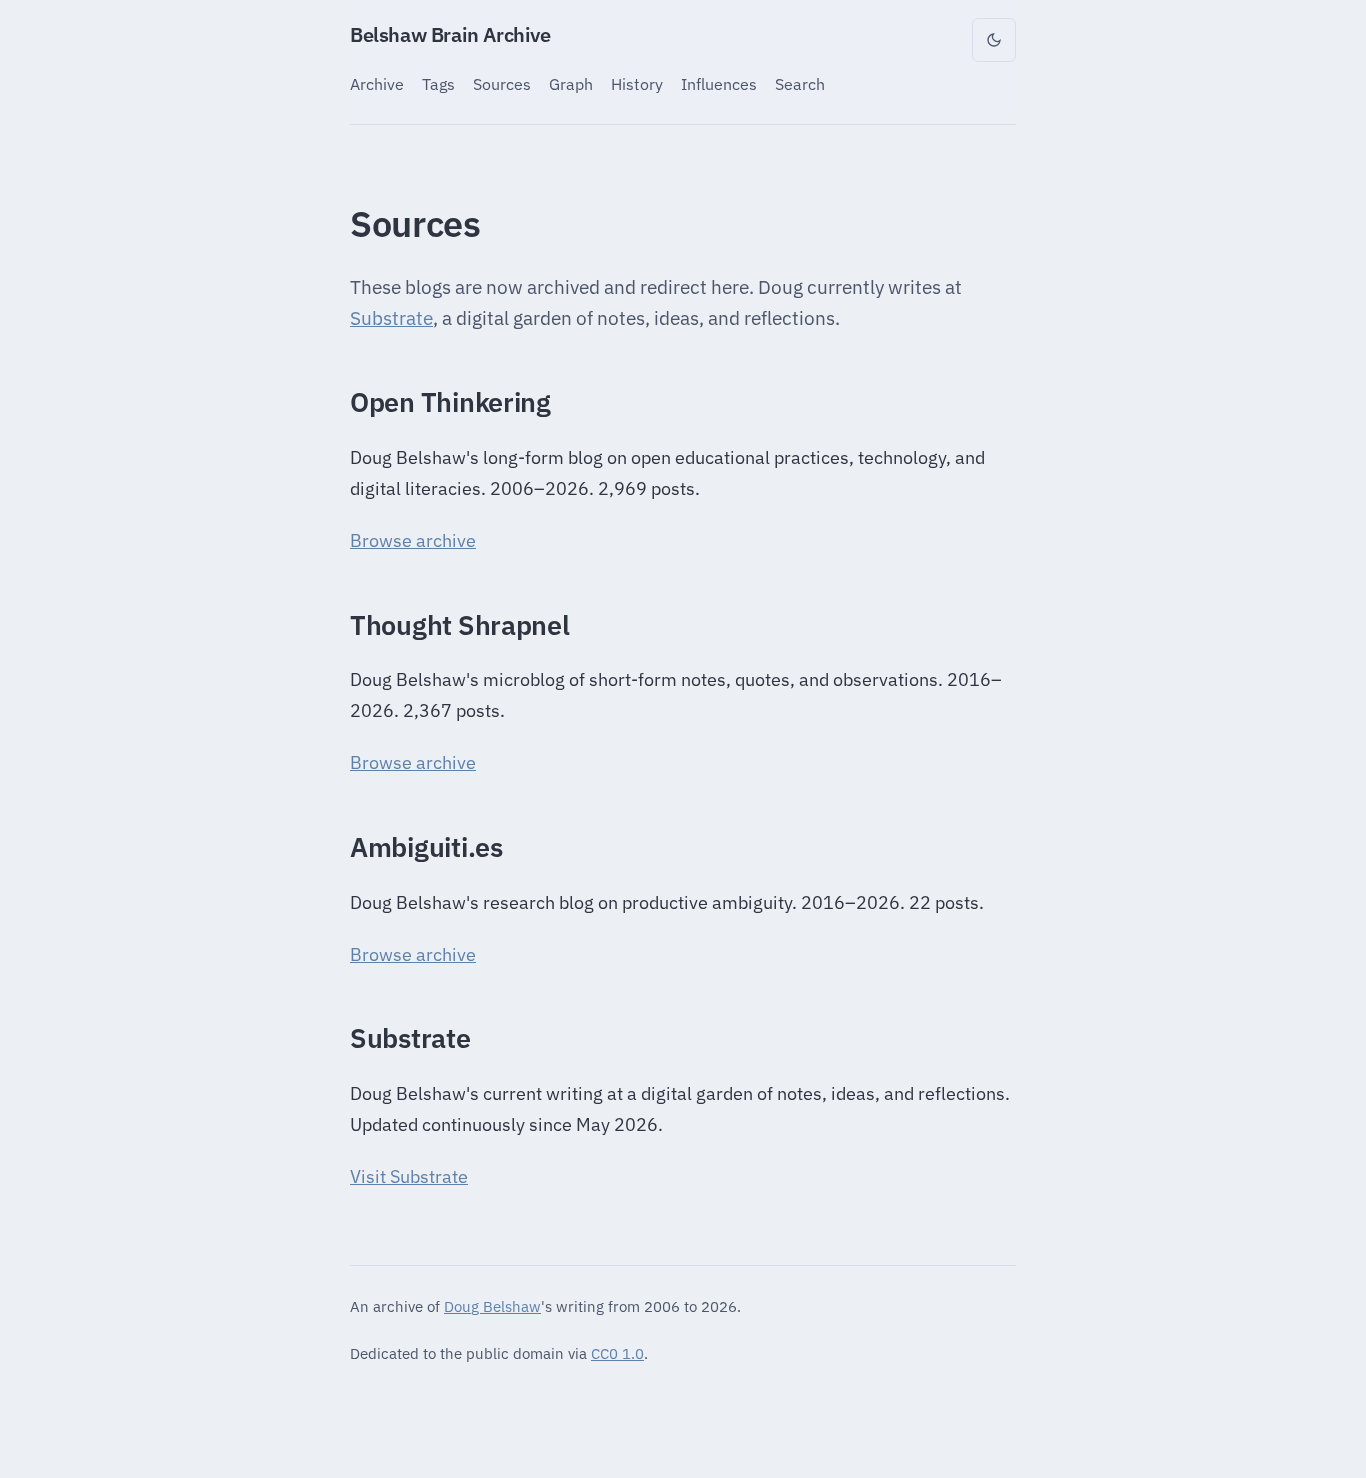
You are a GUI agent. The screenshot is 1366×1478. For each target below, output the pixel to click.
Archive (377, 83)
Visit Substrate (409, 1176)
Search (800, 83)
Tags (438, 83)
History (637, 83)
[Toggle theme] (994, 40)
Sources (502, 83)
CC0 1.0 (617, 1353)
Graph (571, 83)
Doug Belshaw (492, 1306)
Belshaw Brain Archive (450, 34)
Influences (719, 83)
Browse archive (413, 540)
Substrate (391, 318)
